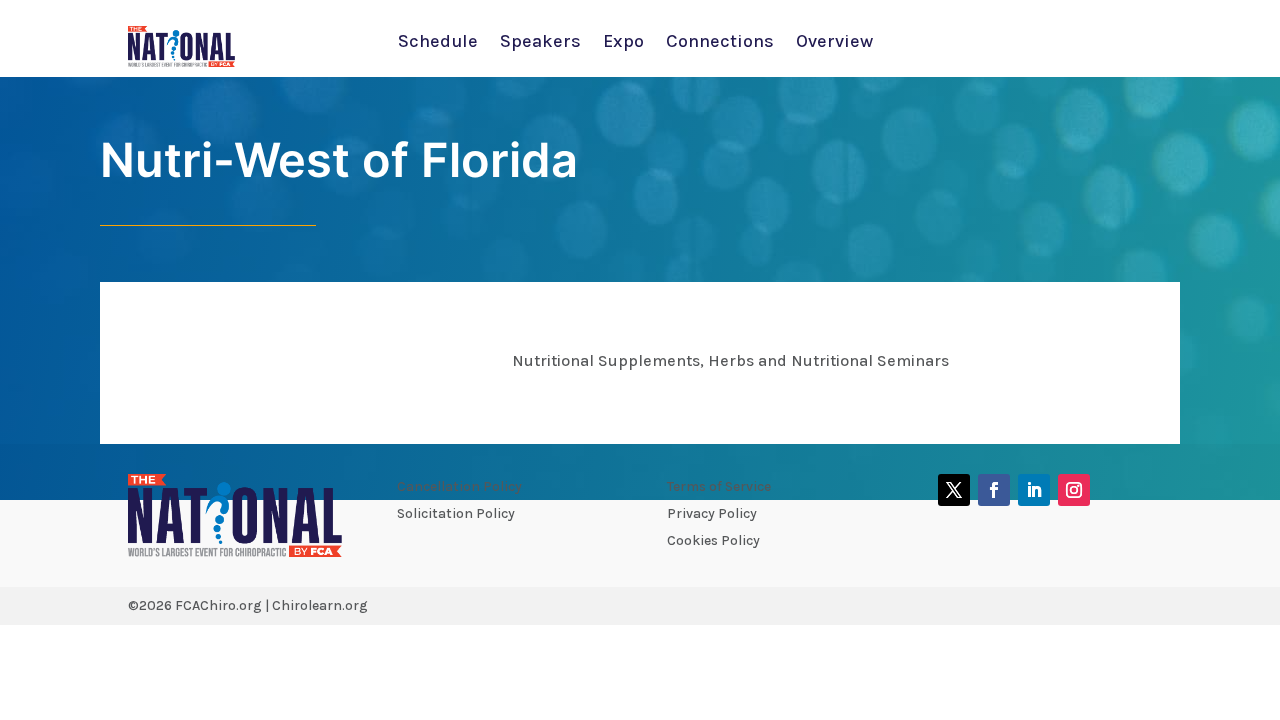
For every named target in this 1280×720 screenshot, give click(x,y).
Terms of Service (719, 486)
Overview (834, 43)
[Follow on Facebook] (994, 490)
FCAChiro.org (218, 605)
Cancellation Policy (459, 486)
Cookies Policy (713, 540)
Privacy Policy (712, 513)
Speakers (540, 43)
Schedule (438, 43)
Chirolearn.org (320, 605)
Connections (720, 43)
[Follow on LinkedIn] (1034, 490)
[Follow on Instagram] (1074, 490)
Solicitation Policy (456, 513)
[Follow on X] (954, 490)
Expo (623, 43)
